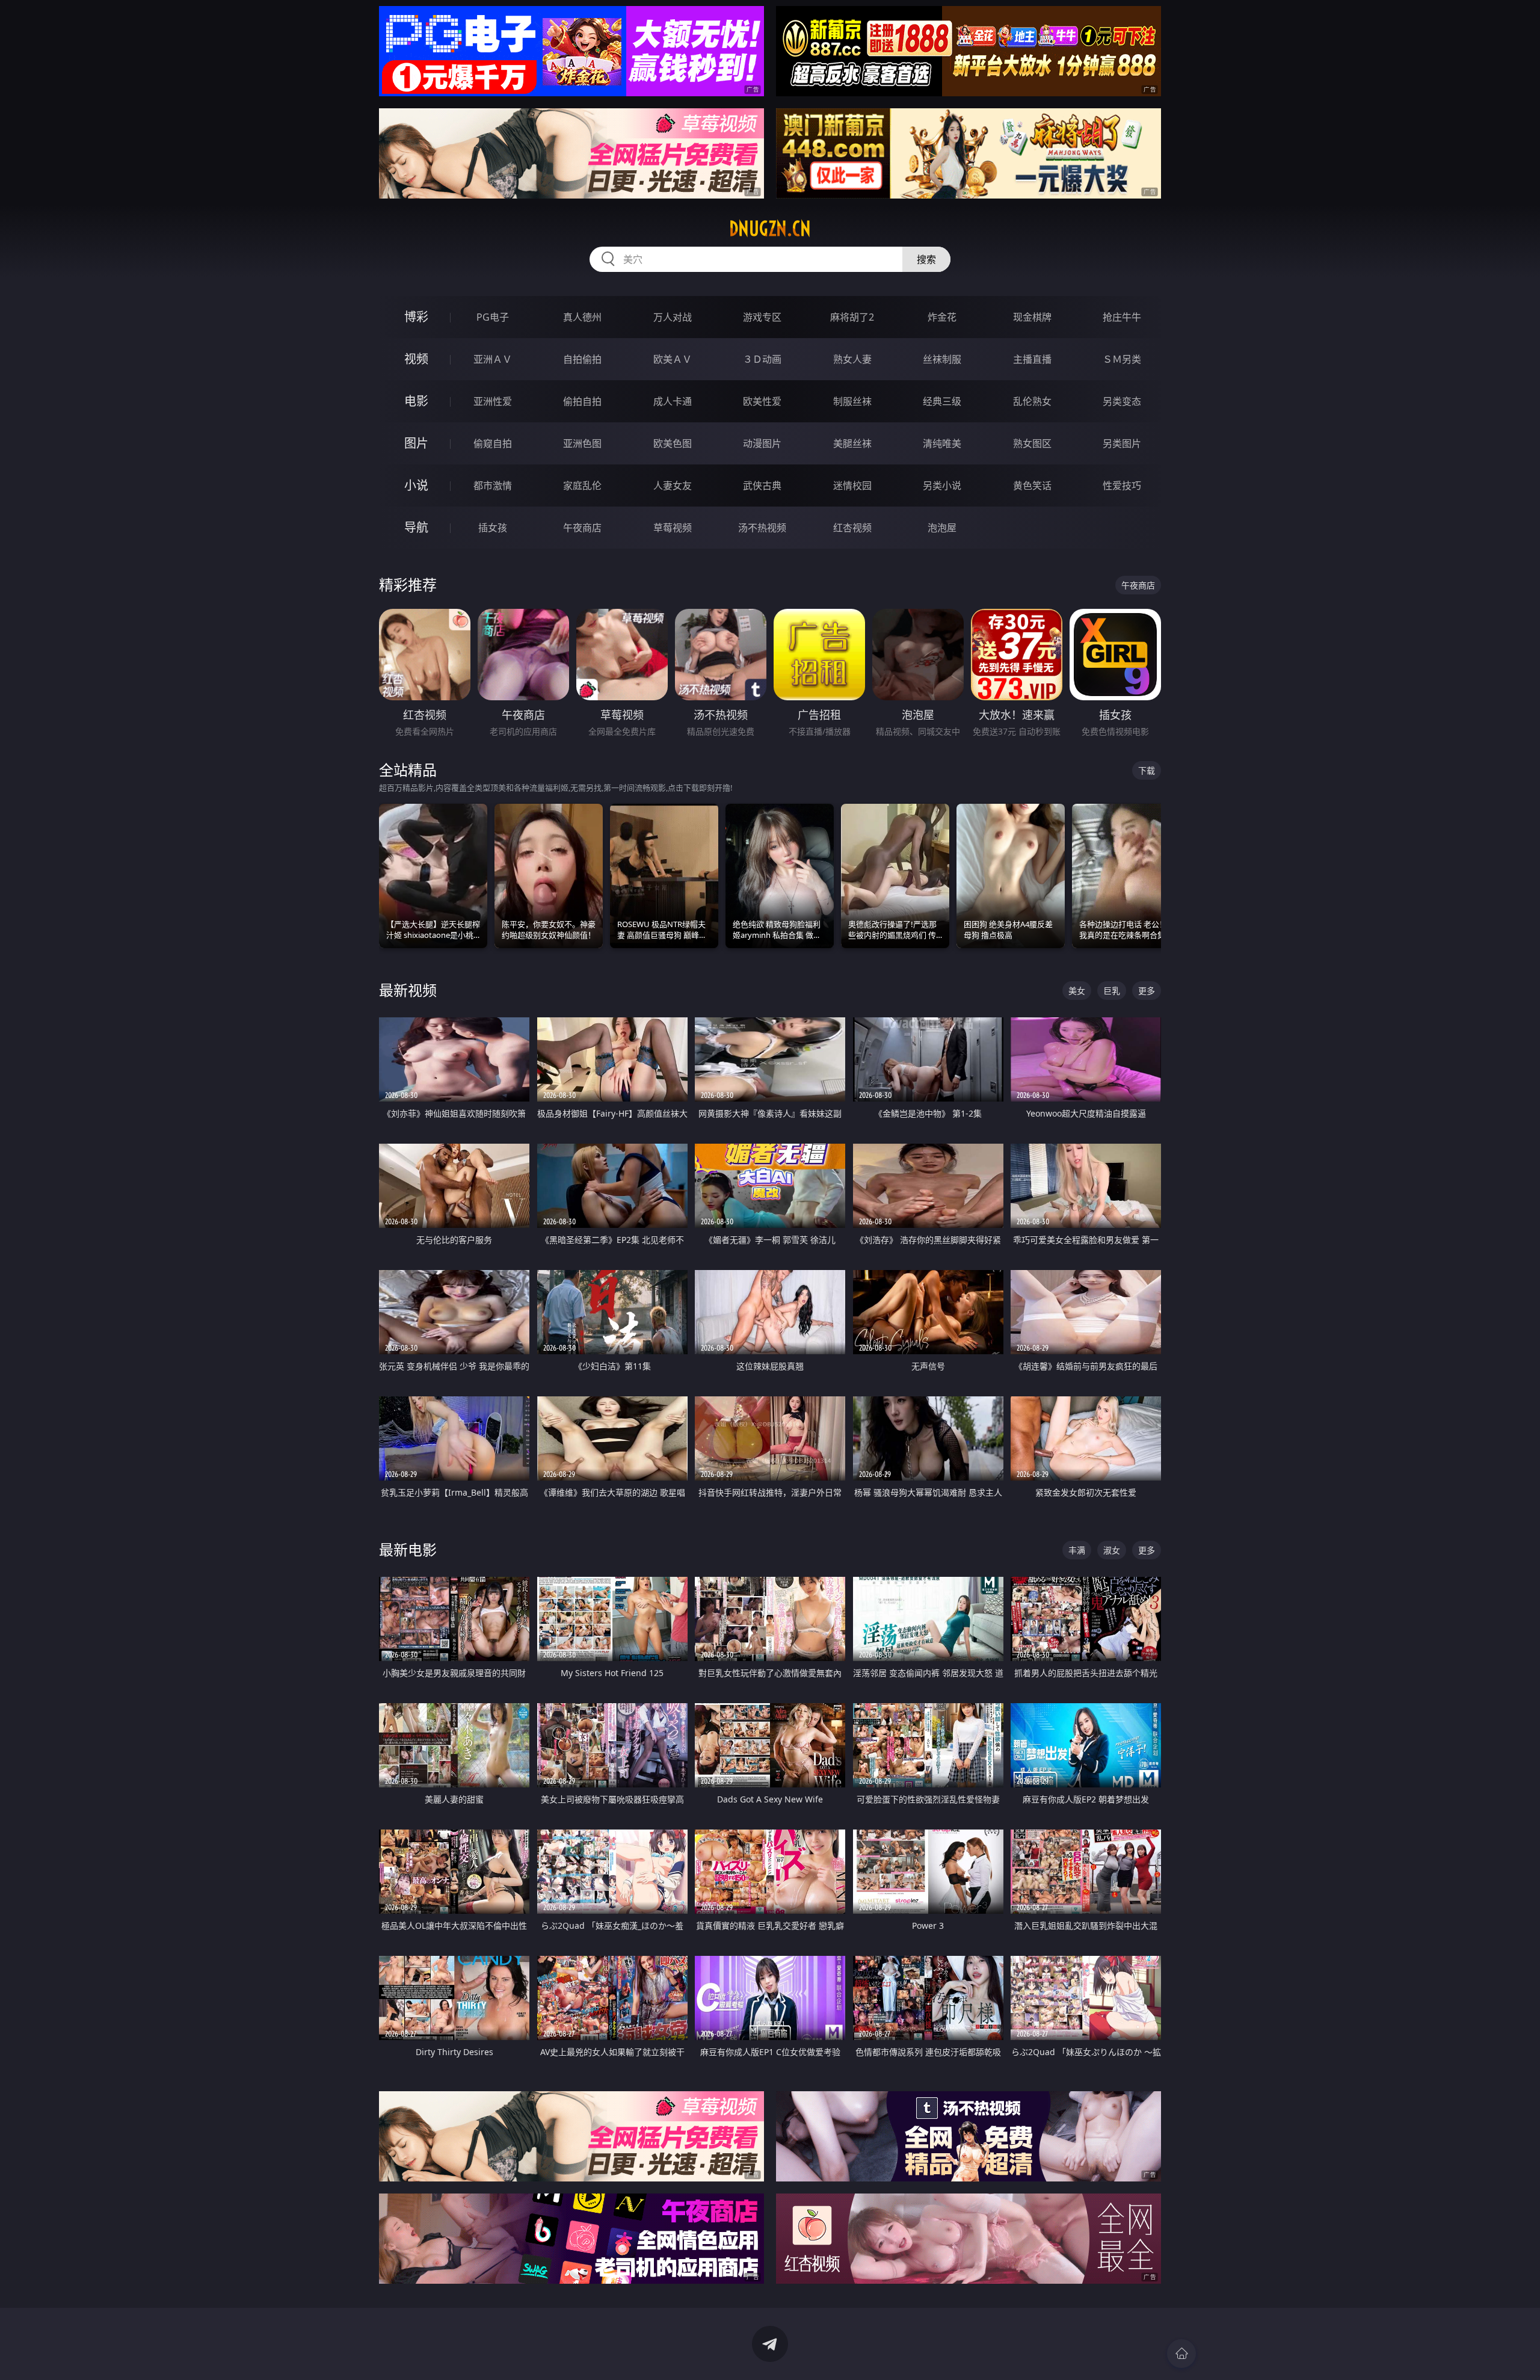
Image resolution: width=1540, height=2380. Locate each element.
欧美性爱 (762, 401)
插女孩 (493, 528)
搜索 (926, 259)
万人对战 (673, 317)
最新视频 (408, 990)
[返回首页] (1181, 2354)
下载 (1147, 770)
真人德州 (582, 317)
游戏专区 (762, 317)
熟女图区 (1032, 443)
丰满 (1077, 1550)
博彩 (416, 317)
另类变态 (1122, 401)
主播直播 (1032, 359)
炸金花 (942, 317)
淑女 (1112, 1550)
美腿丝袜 (852, 443)
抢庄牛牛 (1122, 317)
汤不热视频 (762, 528)
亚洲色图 (582, 443)
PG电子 (493, 317)
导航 (416, 527)
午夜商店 (582, 528)
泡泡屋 (942, 528)
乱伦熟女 (1032, 401)
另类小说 (942, 486)
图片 (416, 443)
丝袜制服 (942, 359)
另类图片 (1122, 443)
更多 (1147, 991)
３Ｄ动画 (762, 359)
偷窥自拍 (493, 443)
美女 (1077, 991)
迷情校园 (852, 486)
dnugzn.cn (770, 229)
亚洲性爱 (493, 401)
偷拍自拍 (582, 401)
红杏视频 (852, 528)
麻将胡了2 (852, 317)
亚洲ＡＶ (493, 359)
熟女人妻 (852, 359)
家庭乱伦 (582, 486)
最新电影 (408, 1549)
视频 (416, 359)
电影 (416, 401)
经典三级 (942, 401)
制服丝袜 (852, 401)
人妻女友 (673, 486)
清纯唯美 (942, 443)
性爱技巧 (1122, 486)
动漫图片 (762, 443)
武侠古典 (762, 486)
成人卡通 (673, 401)
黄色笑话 (1032, 486)
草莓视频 (673, 528)
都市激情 (493, 486)
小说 (416, 485)
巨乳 (1112, 991)
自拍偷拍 (582, 359)
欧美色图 (673, 443)
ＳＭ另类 (1122, 359)
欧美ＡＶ (673, 359)
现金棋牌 (1032, 317)
